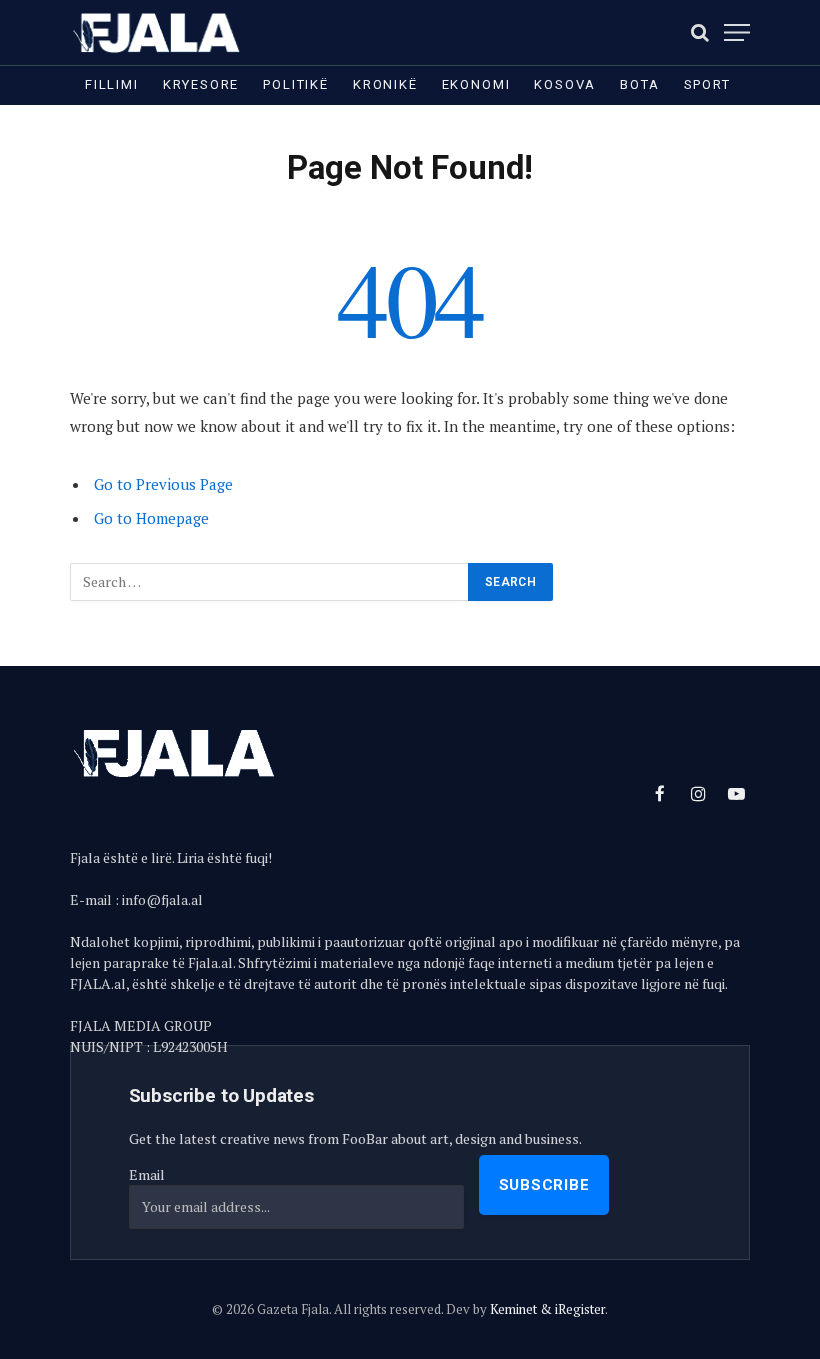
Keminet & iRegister (547, 1309)
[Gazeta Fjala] (158, 32)
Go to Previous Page (163, 484)
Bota (639, 84)
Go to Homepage (151, 518)
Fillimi (112, 84)
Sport (707, 84)
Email (147, 1174)
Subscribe (544, 1185)
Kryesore (201, 84)
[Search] (700, 32)
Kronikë (385, 84)
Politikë (296, 84)
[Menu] (737, 32)
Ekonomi (476, 84)
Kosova (565, 84)
